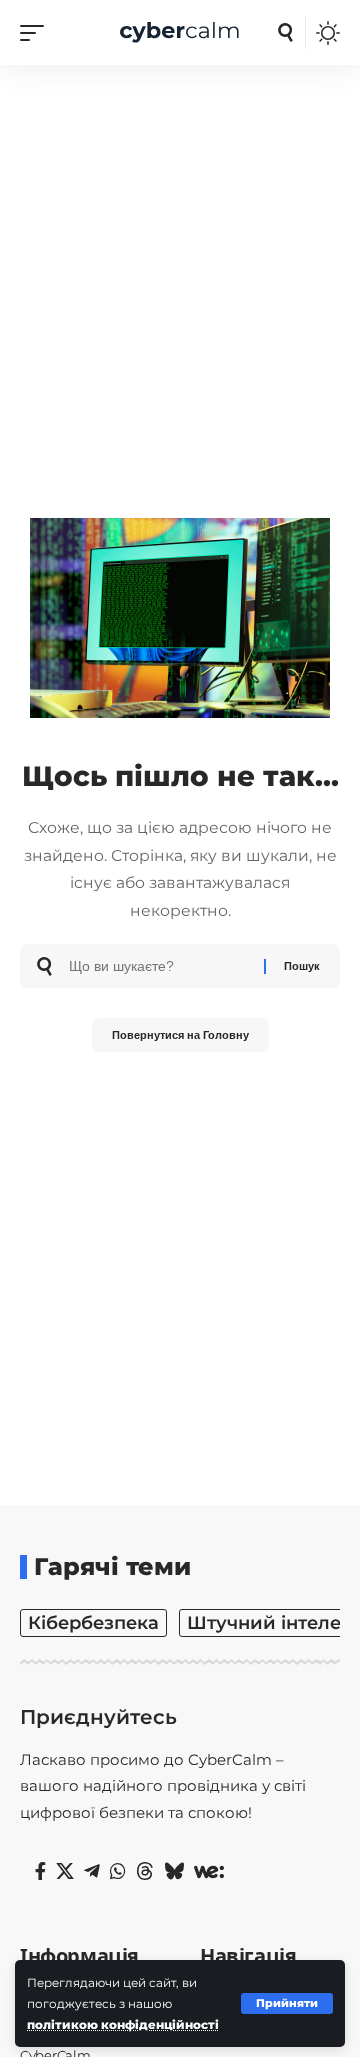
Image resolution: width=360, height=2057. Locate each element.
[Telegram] (92, 1872)
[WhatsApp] (118, 1872)
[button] (287, 2003)
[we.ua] (209, 1872)
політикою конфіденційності (123, 2024)
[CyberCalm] (180, 32)
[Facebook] (40, 1872)
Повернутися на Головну (180, 1035)
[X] (65, 1872)
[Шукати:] (159, 966)
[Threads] (145, 1872)
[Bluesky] (174, 1872)
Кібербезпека (93, 1623)
